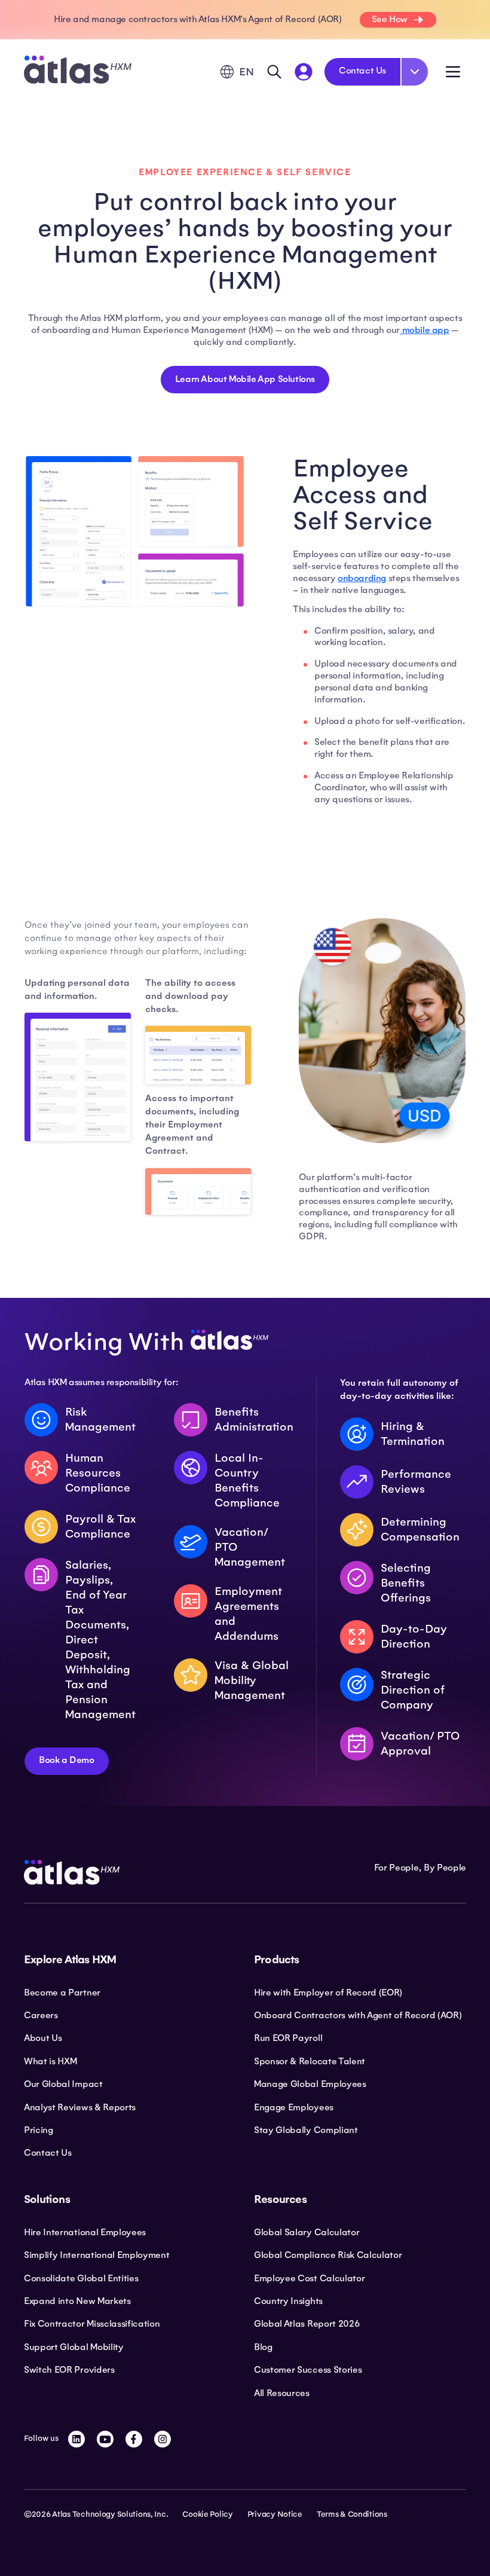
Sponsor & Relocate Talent (310, 2061)
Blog (263, 2347)
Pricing (39, 2130)
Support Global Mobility (74, 2347)
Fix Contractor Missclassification (92, 2324)
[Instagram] (163, 2439)
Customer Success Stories (308, 2370)
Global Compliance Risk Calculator (328, 2255)
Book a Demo (67, 1760)
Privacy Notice (275, 2514)
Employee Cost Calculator (309, 2278)
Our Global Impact (63, 2084)
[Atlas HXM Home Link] (78, 71)
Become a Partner (62, 1993)
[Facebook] (134, 2439)
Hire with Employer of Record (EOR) (328, 1993)
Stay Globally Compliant (306, 2130)
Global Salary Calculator (307, 2232)
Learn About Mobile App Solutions (245, 379)
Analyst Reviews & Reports (80, 2107)
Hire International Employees (85, 2232)
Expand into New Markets (77, 2301)
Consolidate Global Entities (81, 2278)
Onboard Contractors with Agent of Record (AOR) (358, 2015)
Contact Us (362, 71)
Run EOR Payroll (288, 2038)
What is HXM (50, 2061)
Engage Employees (294, 2107)
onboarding (362, 578)
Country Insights (288, 2301)
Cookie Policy (207, 2514)
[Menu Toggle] (453, 72)
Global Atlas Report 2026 (307, 2324)
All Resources (282, 2393)
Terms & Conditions (352, 2514)
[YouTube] (105, 2439)
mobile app (425, 330)
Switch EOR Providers (69, 2370)
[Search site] (274, 72)
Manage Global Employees (310, 2084)
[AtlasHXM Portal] (304, 72)
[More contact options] (415, 72)
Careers (41, 2015)
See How (390, 19)
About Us (43, 2038)
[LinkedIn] (76, 2439)
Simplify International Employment (97, 2255)
